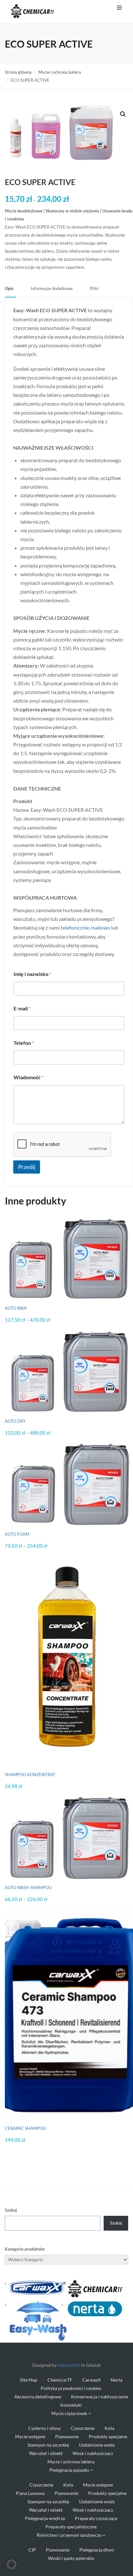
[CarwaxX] (38, 2287)
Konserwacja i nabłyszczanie (100, 2397)
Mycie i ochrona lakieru (60, 72)
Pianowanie (67, 2436)
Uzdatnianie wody (97, 2445)
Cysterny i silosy (44, 2428)
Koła (109, 2428)
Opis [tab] (9, 288)
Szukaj (11, 2210)
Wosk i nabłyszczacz (93, 2453)
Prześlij (27, 1167)
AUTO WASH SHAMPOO (28, 1888)
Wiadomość (29, 1077)
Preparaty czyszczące (96, 2518)
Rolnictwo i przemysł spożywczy (70, 2535)
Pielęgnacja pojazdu (70, 2470)
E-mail (22, 1008)
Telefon (24, 1043)
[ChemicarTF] (95, 2288)
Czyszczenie (83, 2428)
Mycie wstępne (30, 2436)
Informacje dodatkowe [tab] (52, 288)
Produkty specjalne (108, 2436)
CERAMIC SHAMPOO (26, 2128)
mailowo (101, 927)
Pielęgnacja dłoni (97, 2550)
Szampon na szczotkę (48, 2445)
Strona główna (18, 72)
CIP (32, 2550)
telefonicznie (75, 927)
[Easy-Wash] (38, 2320)
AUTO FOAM (17, 1534)
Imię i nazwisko (32, 974)
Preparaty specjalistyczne (71, 2527)
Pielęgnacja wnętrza (45, 2518)
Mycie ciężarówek (70, 2413)
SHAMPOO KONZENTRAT (30, 1775)
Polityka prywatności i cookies (71, 2388)
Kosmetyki (71, 2405)
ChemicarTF (60, 2380)
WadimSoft (69, 2365)
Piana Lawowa (30, 2493)
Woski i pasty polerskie (71, 2558)
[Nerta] (95, 2308)
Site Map (29, 2380)
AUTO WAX (16, 1308)
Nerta (117, 2380)
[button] (123, 114)
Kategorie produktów (25, 2249)
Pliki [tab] (94, 288)
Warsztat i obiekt (46, 2453)
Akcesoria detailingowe (38, 2397)
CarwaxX (92, 2380)
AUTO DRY (15, 1421)
